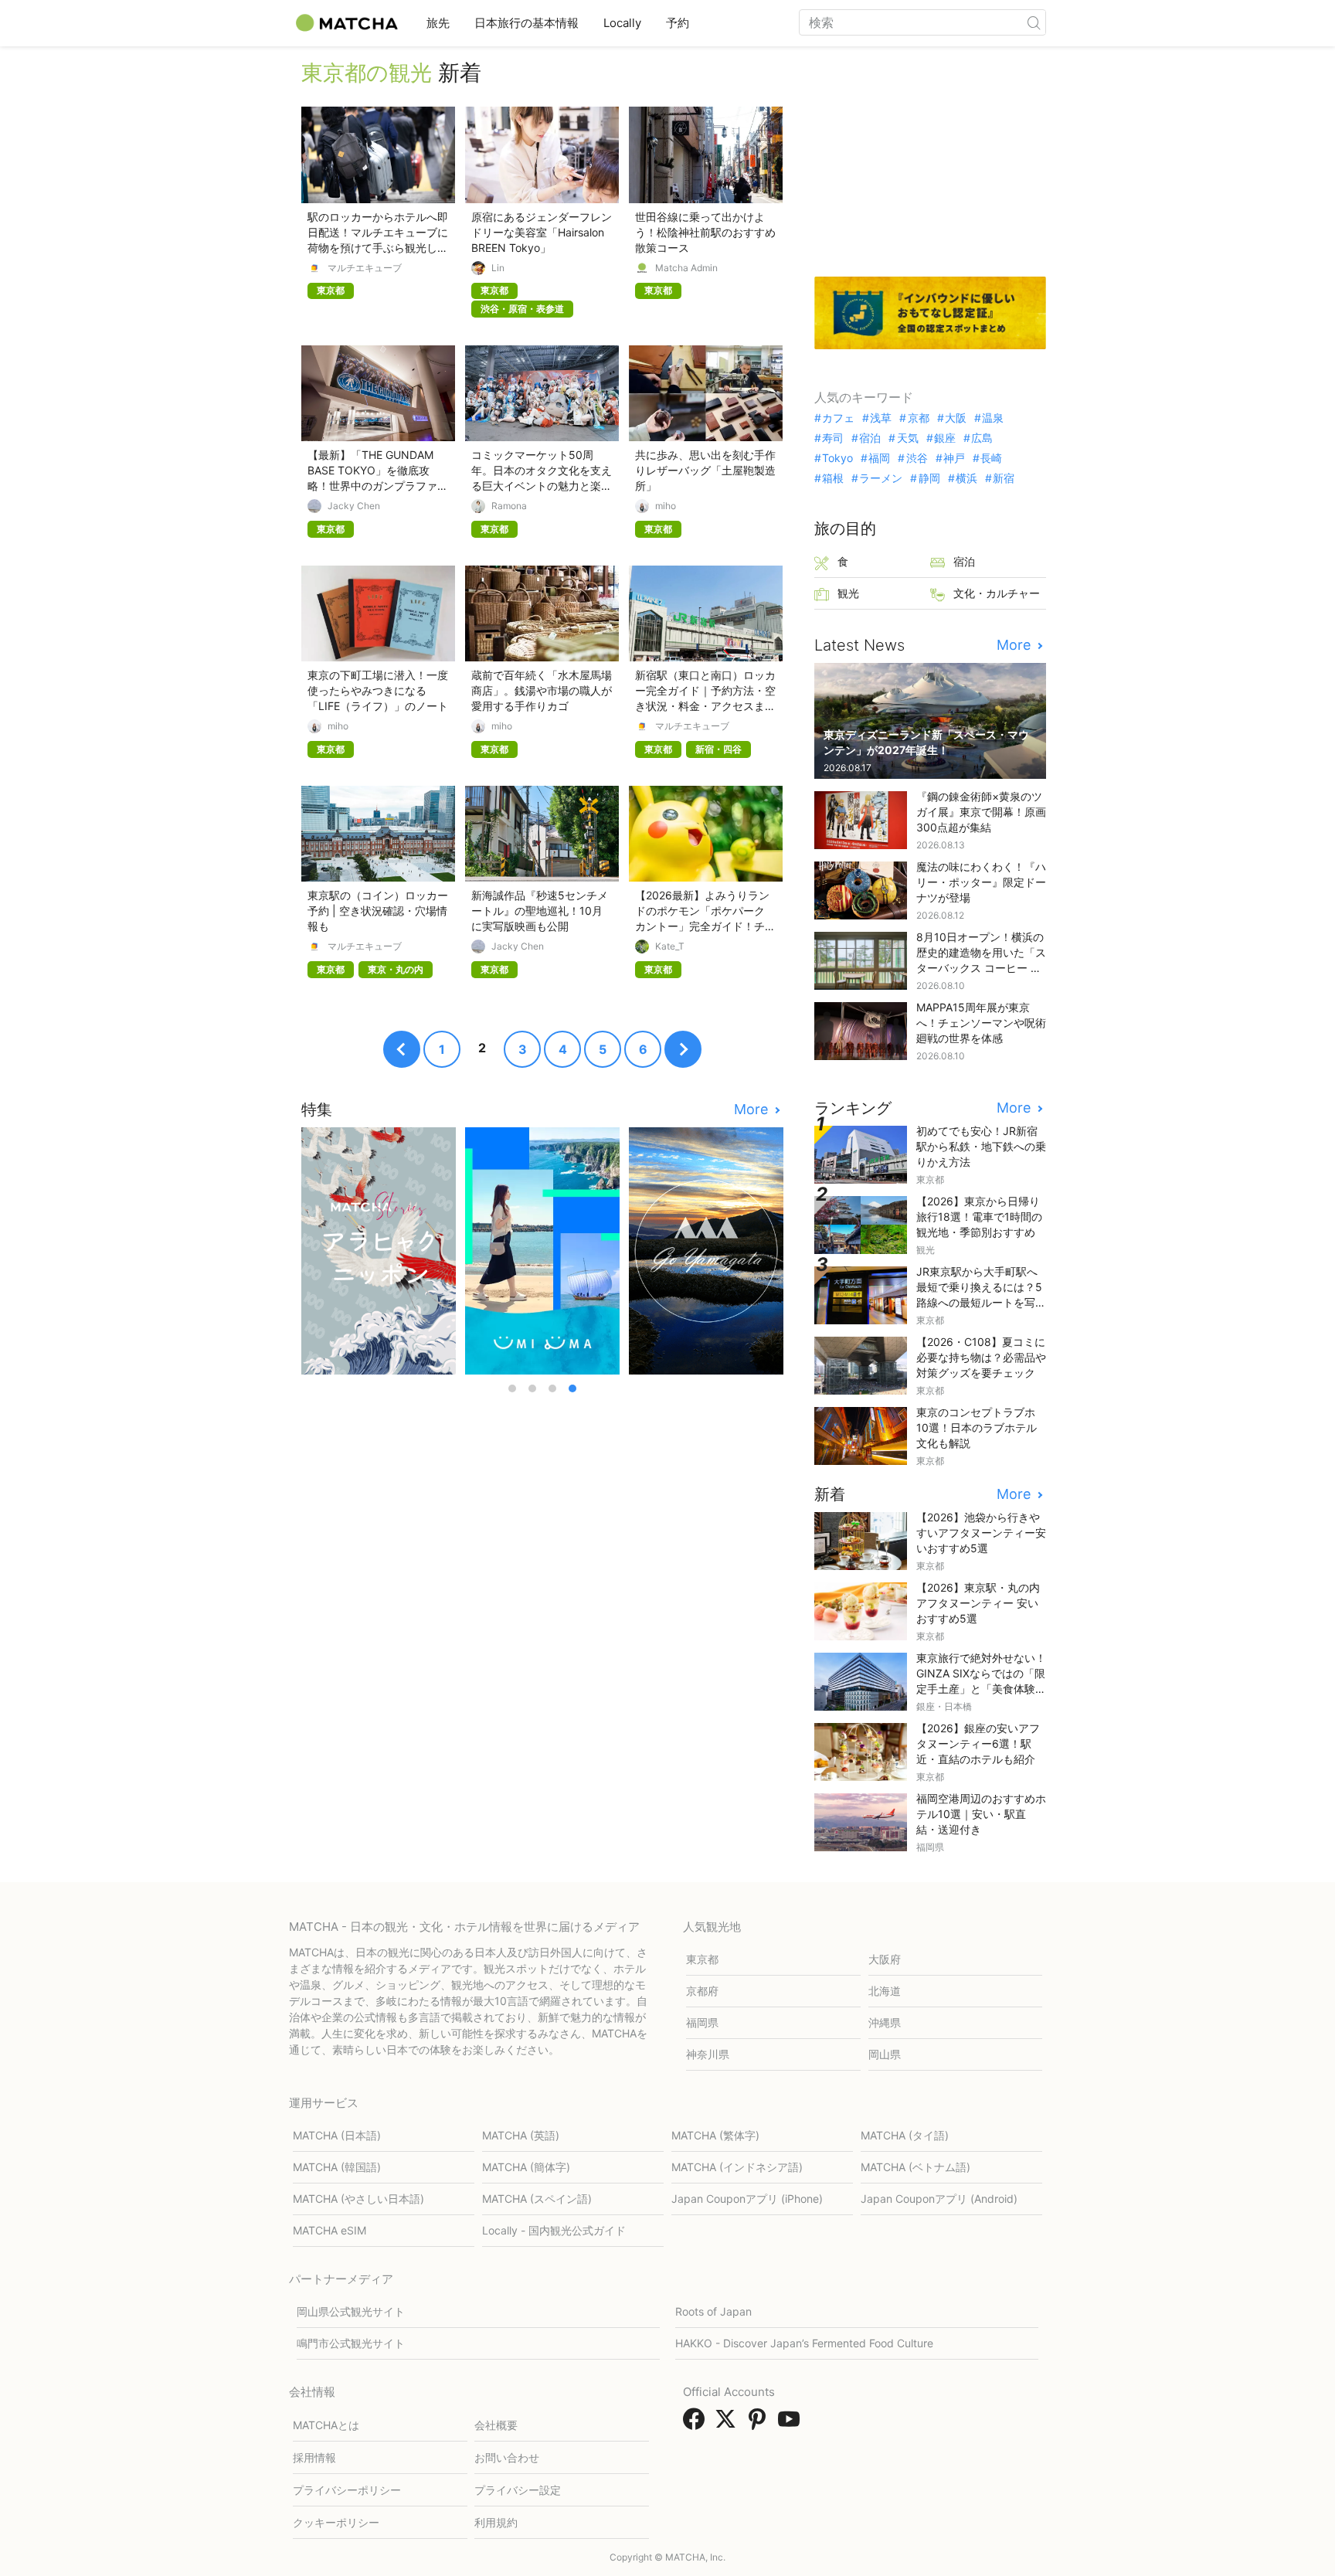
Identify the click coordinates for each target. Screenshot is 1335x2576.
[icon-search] (1034, 22)
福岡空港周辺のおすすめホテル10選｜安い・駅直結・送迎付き (981, 1814)
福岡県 (702, 2022)
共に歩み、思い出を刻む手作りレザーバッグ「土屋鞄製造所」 (705, 470)
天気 (907, 438)
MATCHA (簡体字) (526, 2167)
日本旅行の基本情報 (527, 23)
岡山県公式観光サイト (351, 2311)
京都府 (702, 1991)
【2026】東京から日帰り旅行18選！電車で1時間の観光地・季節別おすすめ (979, 1217)
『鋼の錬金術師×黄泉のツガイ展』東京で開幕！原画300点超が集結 (981, 812)
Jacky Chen (354, 506)
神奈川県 (708, 2054)
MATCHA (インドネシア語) (737, 2167)
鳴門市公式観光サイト (351, 2343)
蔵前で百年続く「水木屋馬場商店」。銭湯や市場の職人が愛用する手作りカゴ (542, 690)
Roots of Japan (713, 2311)
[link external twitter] (729, 2424)
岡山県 (885, 2054)
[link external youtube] (792, 2424)
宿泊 (870, 438)
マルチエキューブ (365, 268)
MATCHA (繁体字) (715, 2135)
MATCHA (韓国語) (337, 2167)
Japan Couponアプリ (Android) (939, 2199)
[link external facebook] (697, 2424)
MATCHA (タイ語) (905, 2135)
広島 (982, 438)
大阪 (956, 418)
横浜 (966, 478)
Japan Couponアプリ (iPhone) (747, 2199)
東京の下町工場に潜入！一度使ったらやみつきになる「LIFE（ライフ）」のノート (378, 690)
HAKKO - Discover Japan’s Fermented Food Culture (804, 2343)
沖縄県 (885, 2022)
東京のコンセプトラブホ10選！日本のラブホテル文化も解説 (977, 1427)
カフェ (838, 418)
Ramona (509, 506)
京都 (918, 418)
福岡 (879, 458)
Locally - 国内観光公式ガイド (554, 2230)
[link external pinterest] (760, 2424)
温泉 (993, 418)
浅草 (881, 418)
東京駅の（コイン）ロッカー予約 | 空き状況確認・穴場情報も (378, 911)
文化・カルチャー (997, 593)
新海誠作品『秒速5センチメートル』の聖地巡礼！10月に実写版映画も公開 (540, 911)
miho (666, 506)
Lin (498, 268)
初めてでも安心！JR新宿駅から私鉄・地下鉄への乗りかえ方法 (981, 1146)
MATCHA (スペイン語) (537, 2199)
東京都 (702, 1959)
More (753, 1110)
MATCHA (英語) (521, 2135)
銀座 (945, 438)
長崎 (991, 458)
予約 (678, 23)
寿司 (833, 438)
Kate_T (670, 946)
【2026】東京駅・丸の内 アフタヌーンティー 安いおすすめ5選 (978, 1603)
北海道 (885, 1991)
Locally (622, 23)
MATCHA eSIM (330, 2230)
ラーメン (881, 478)
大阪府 (885, 1959)
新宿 (1004, 478)
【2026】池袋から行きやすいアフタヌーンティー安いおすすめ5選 (981, 1533)
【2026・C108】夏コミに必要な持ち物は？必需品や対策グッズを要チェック (981, 1357)
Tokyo (837, 458)
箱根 (833, 478)
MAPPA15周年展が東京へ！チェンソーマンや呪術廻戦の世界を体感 (981, 1023)
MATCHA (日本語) (337, 2135)
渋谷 (917, 458)
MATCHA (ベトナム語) (915, 2167)
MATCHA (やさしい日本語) (358, 2199)
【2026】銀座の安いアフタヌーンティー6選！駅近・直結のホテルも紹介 (978, 1743)
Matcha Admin (686, 268)
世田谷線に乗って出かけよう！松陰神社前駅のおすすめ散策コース (705, 232)
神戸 (954, 458)
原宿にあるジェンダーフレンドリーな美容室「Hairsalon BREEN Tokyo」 (542, 232)
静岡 (929, 478)
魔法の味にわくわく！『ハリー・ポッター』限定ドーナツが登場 (981, 882)
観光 (848, 593)
